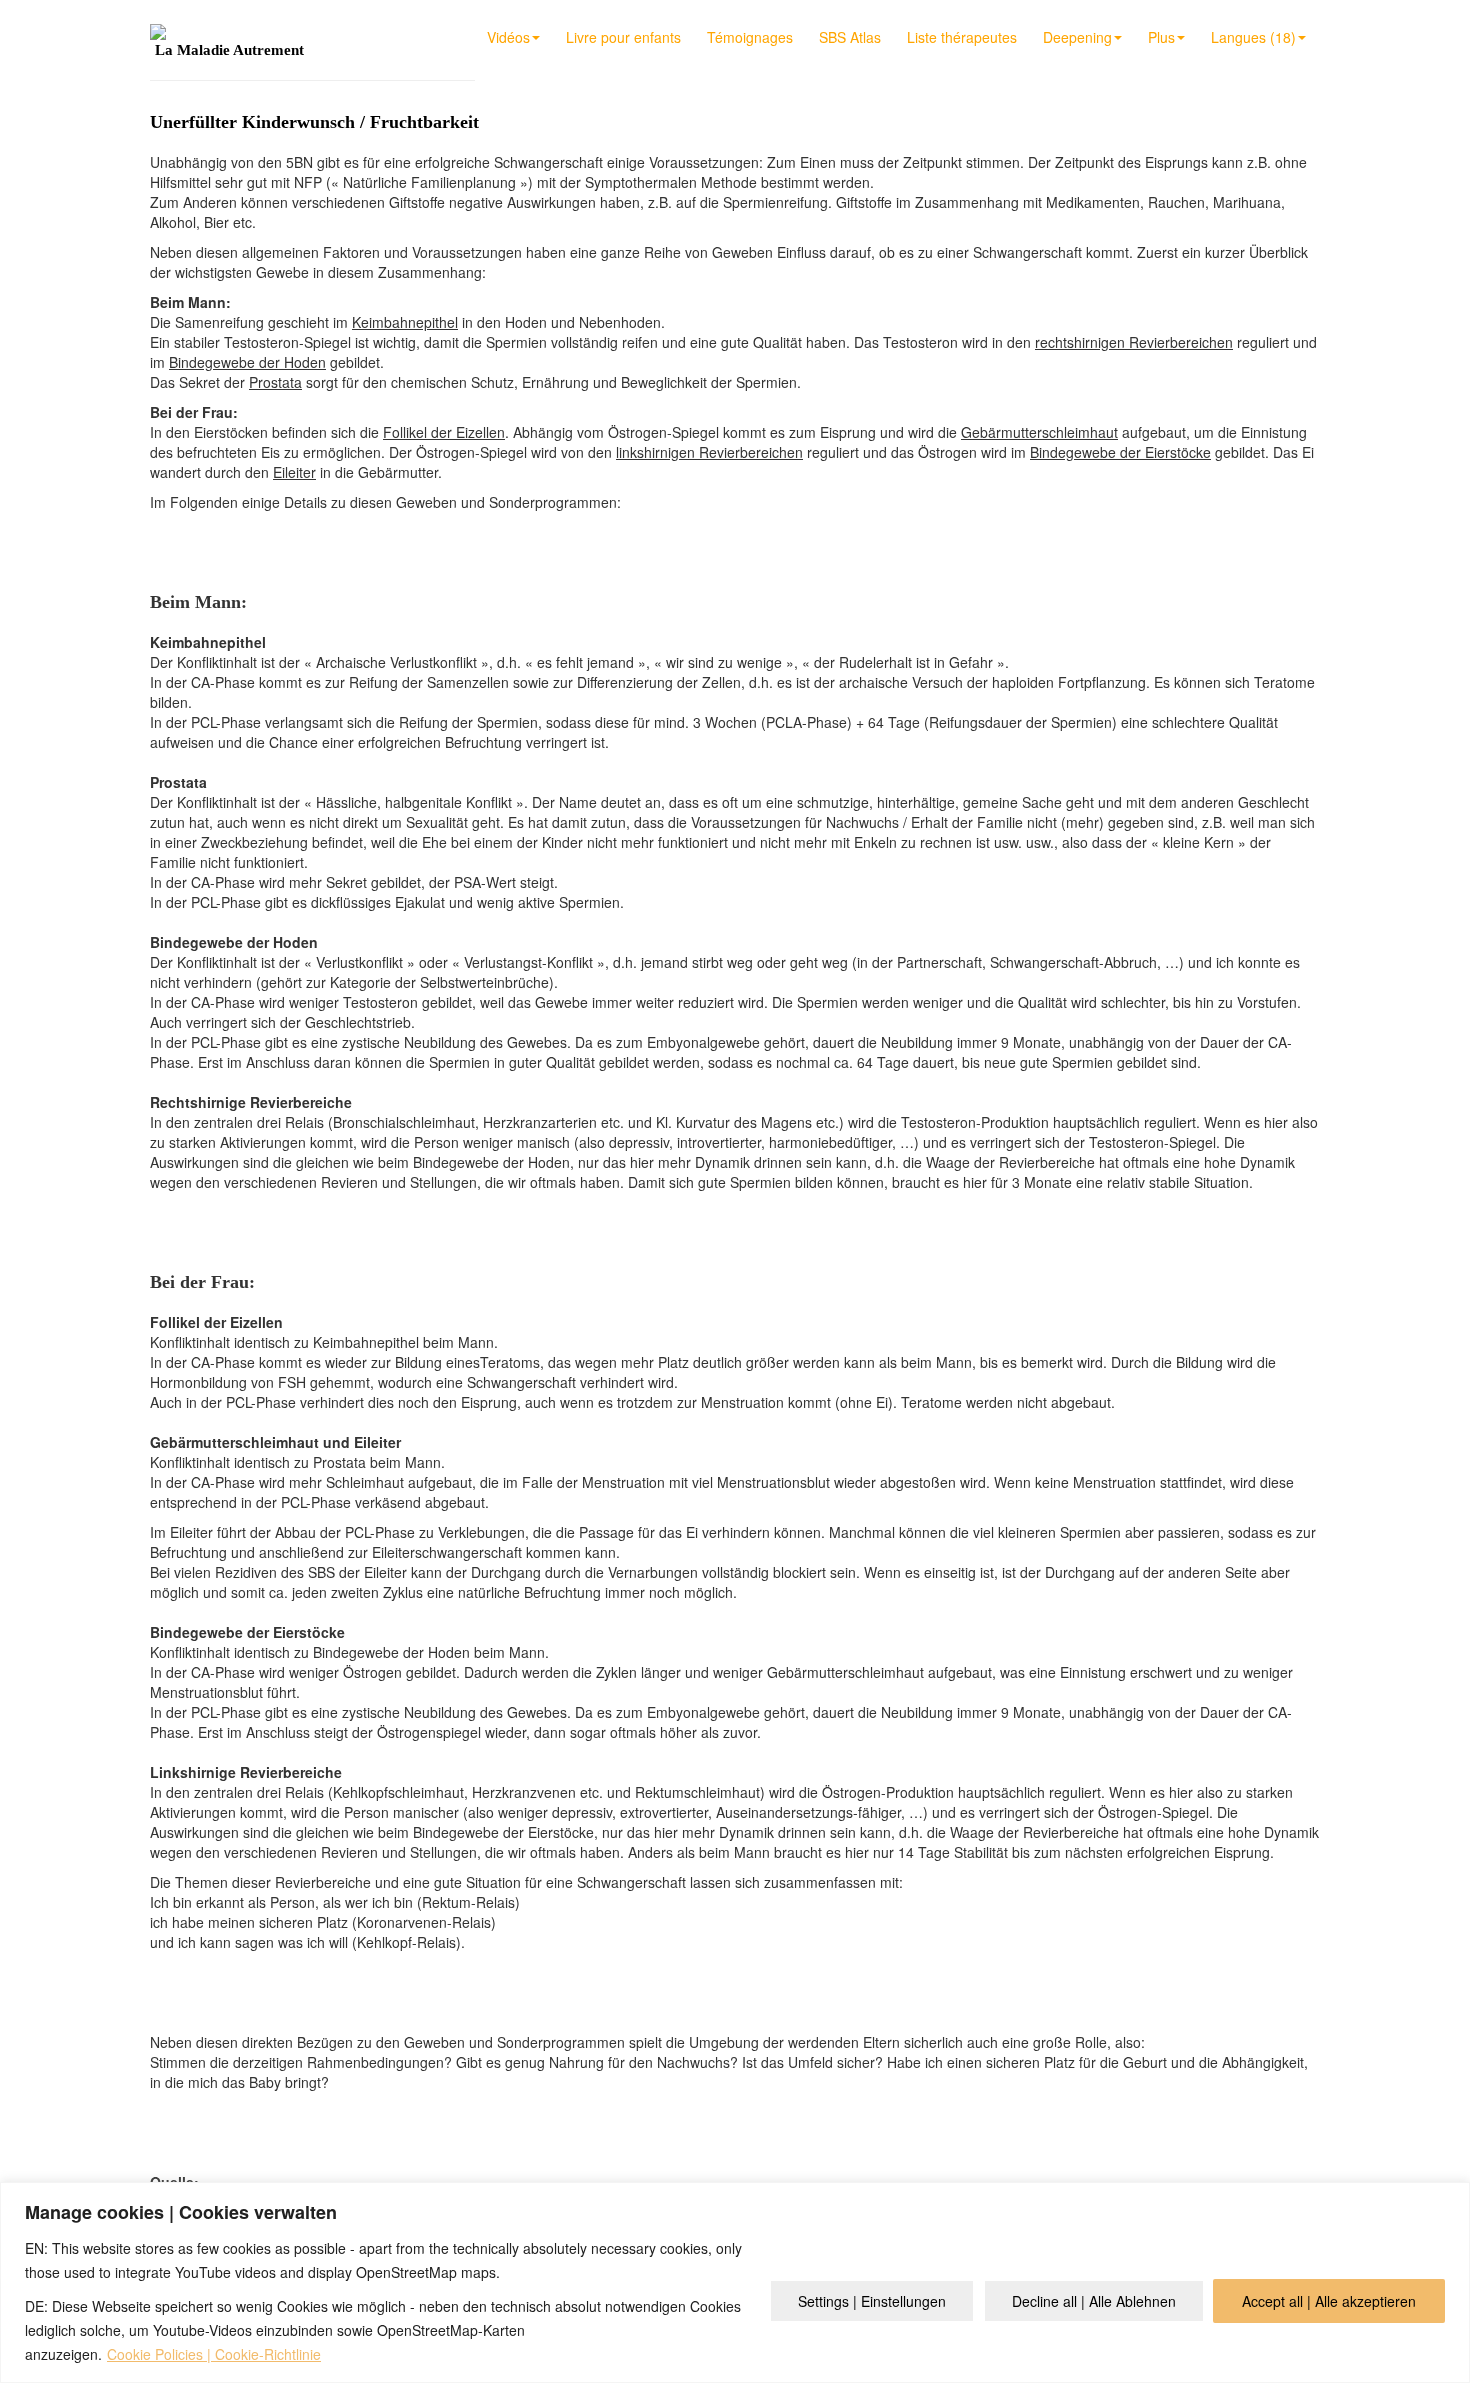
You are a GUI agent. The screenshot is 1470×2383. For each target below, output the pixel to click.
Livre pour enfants (623, 37)
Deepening (1077, 37)
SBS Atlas (850, 37)
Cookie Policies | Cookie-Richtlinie (214, 2354)
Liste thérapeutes (962, 37)
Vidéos (508, 37)
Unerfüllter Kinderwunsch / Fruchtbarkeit (314, 122)
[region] (735, 2282)
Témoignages (750, 37)
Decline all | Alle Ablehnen (1094, 2301)
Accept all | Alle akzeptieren (1329, 2301)
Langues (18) (1253, 37)
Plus (1161, 37)
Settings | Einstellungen (872, 2301)
